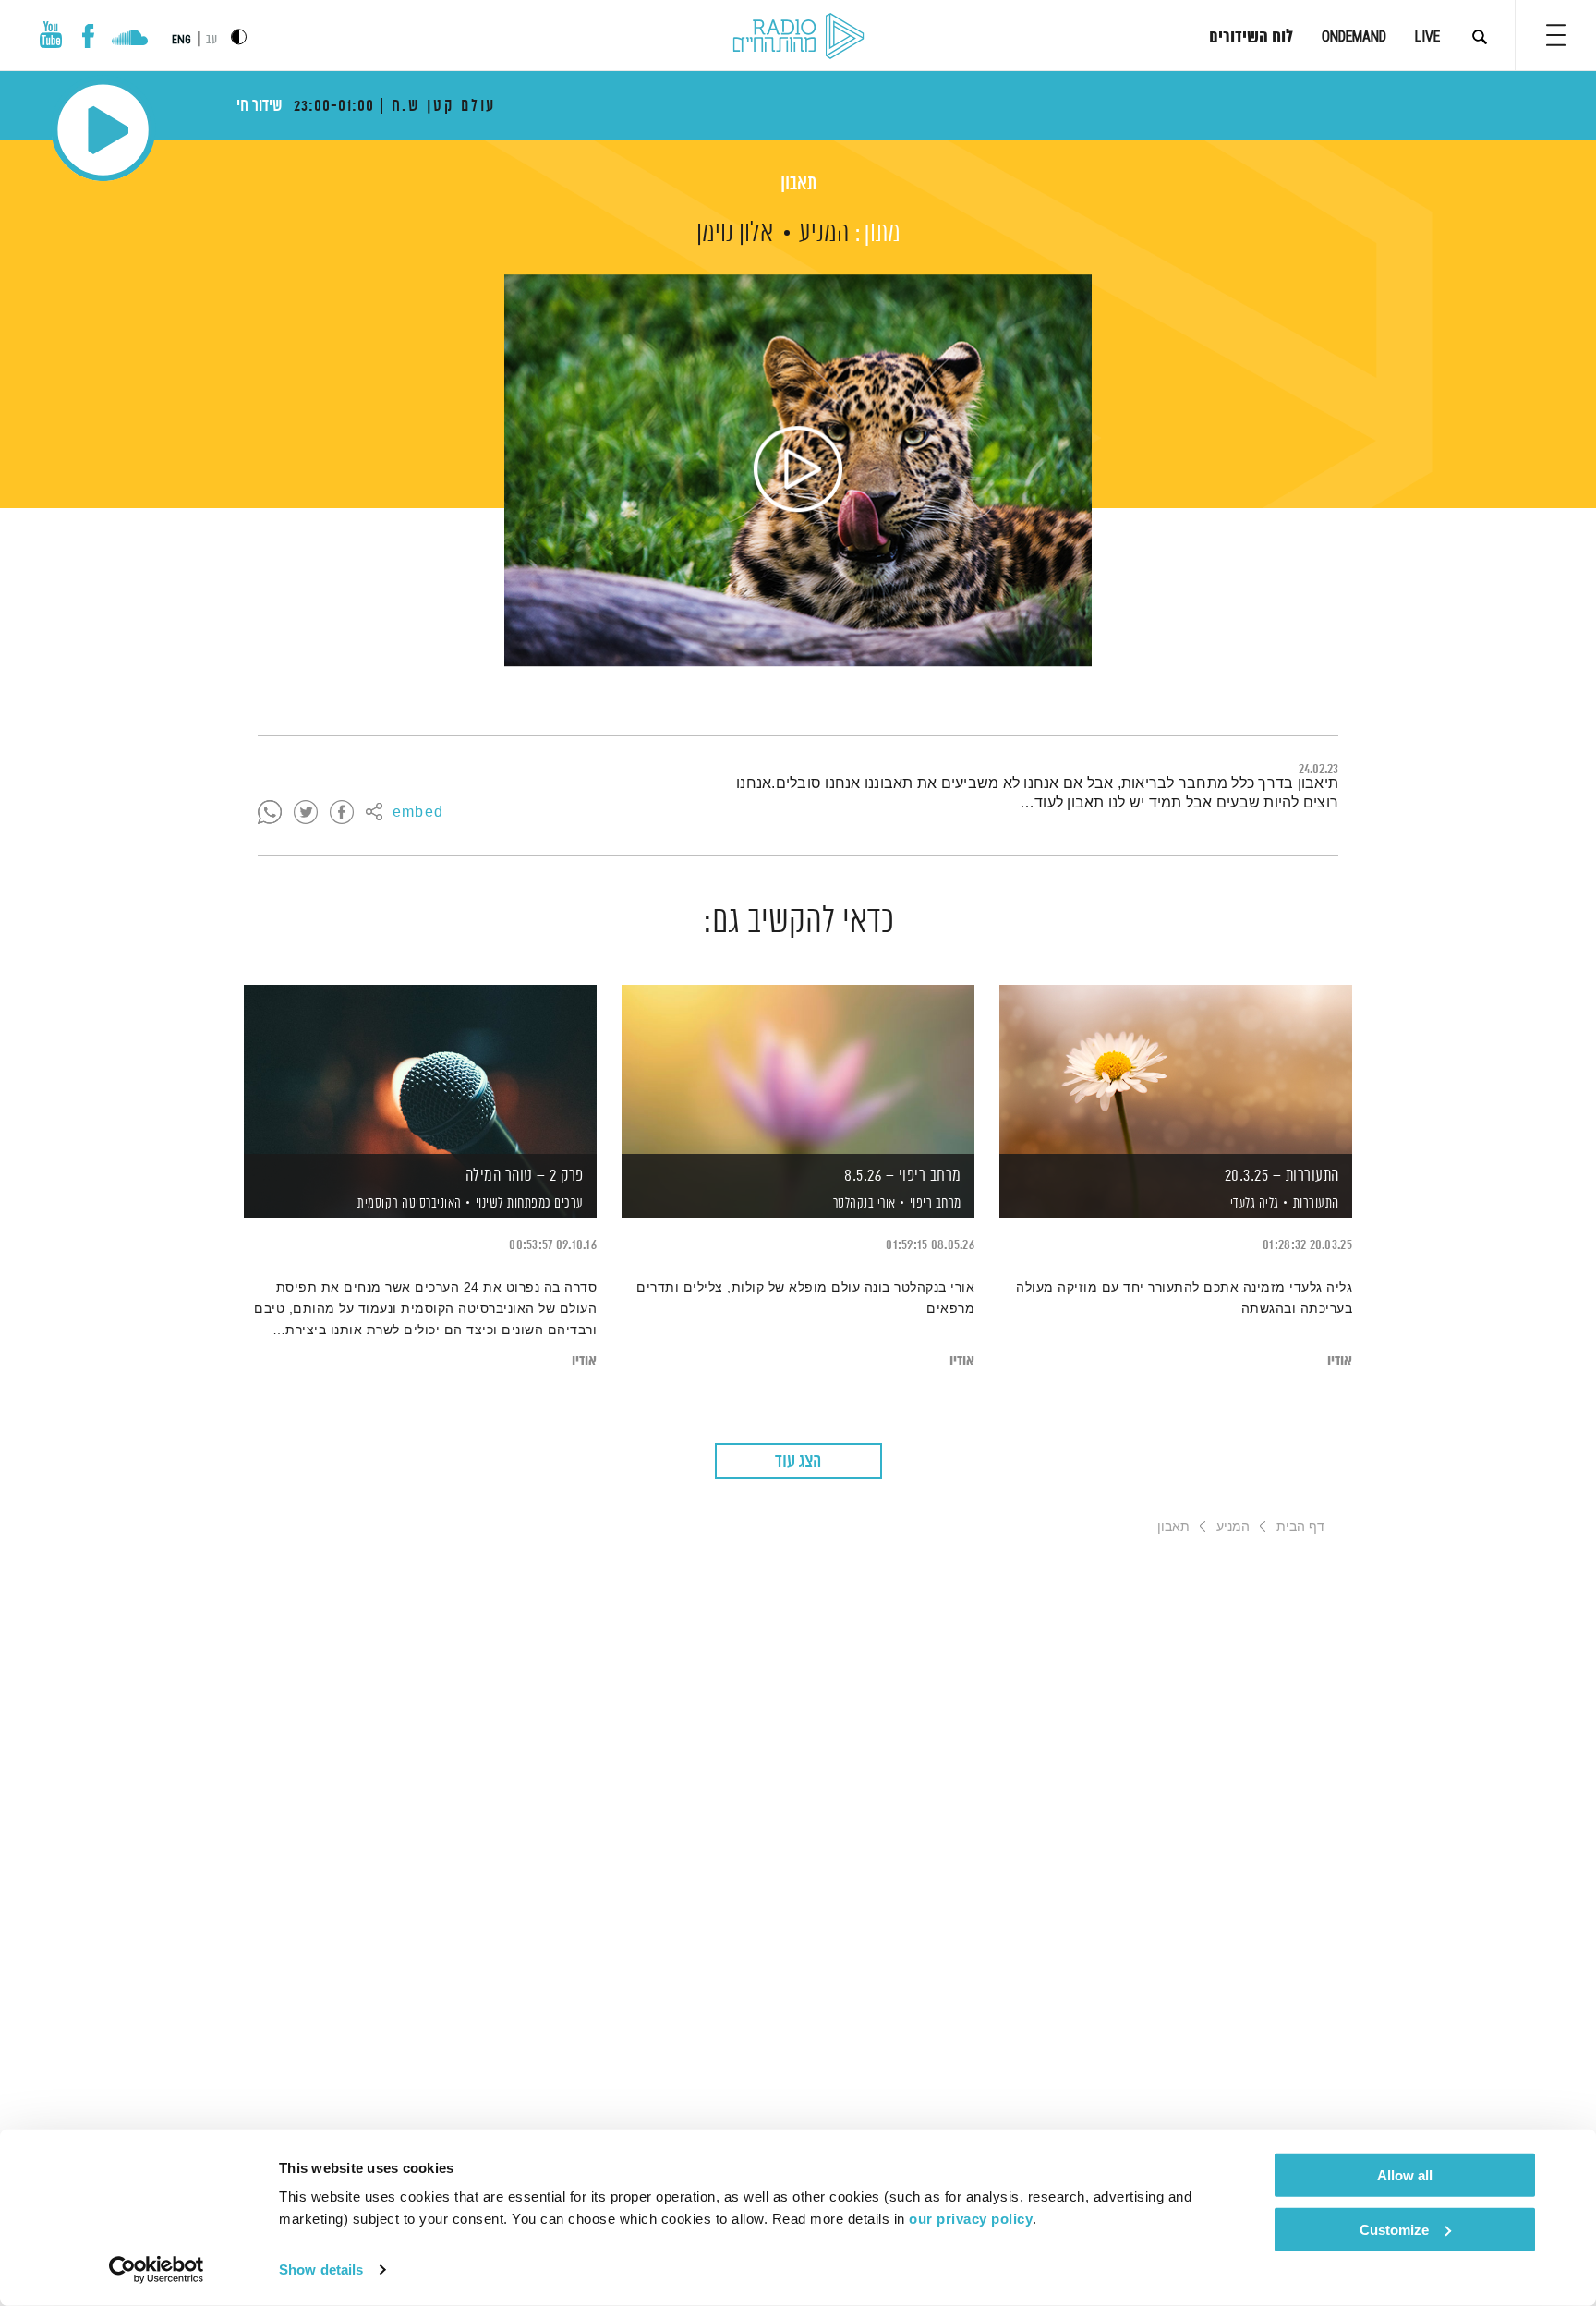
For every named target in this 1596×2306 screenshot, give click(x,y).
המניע (824, 234)
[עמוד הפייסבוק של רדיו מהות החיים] (88, 36)
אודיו (1340, 1361)
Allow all (1405, 2175)
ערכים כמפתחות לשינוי (530, 1203)
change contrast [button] (239, 36)
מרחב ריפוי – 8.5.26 (903, 1176)
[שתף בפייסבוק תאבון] (342, 813)
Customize (1394, 2229)
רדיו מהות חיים (798, 37)
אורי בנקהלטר (863, 1204)
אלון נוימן (735, 234)
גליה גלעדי (1253, 1204)
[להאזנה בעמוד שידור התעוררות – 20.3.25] (1176, 1069)
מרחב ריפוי (936, 1203)
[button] (1556, 35)
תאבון (798, 184)
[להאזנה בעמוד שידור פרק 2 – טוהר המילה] (420, 1069)
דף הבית (1300, 1526)
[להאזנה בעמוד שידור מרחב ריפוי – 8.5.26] (798, 1069)
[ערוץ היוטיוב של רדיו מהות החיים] (51, 35)
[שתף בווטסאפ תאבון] (270, 813)
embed (418, 813)
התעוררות (1316, 1203)
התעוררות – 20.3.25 (1282, 1176)
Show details (321, 2270)
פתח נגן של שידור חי (103, 130)
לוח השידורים (1251, 38)
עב (212, 40)
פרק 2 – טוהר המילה (525, 1176)
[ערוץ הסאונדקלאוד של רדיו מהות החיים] (130, 40)
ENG (181, 40)
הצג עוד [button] (798, 1462)
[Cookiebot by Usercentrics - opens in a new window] (157, 2270)
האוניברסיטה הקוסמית (408, 1204)
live (1427, 36)
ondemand (1354, 36)
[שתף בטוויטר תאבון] (306, 813)
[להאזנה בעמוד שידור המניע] (798, 470)
